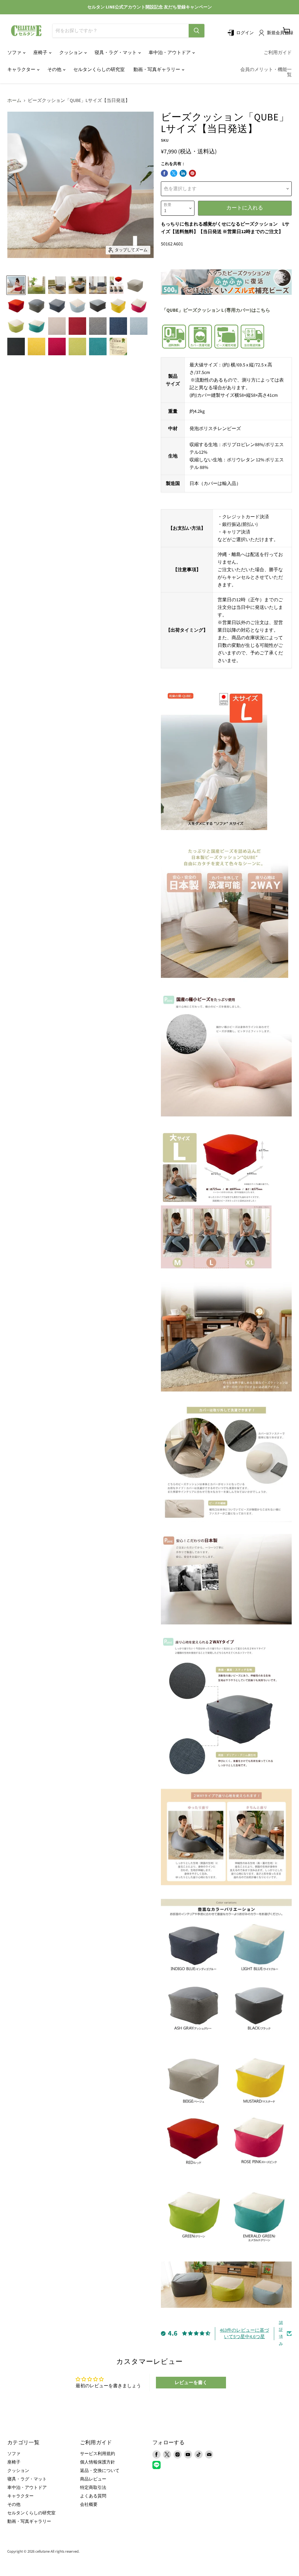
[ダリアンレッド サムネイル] (16, 306)
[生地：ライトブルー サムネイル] (139, 326)
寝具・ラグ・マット (116, 53)
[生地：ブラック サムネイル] (16, 347)
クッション (71, 53)
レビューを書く (191, 2383)
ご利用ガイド (278, 53)
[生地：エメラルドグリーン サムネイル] (98, 347)
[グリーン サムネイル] (16, 326)
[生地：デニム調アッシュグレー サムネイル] (98, 326)
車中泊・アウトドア (170, 53)
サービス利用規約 (98, 2454)
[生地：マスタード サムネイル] (36, 347)
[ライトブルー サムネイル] (77, 306)
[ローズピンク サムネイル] (139, 306)
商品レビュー (93, 2479)
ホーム (14, 101)
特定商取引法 (93, 2488)
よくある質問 (93, 2496)
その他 (55, 70)
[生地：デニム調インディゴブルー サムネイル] (118, 326)
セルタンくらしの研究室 (99, 70)
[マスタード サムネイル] (118, 306)
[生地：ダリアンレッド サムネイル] (77, 326)
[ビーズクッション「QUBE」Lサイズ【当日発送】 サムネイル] (16, 285)
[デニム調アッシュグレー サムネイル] (36, 306)
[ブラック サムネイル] (98, 306)
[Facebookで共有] (164, 173)
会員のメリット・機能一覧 (266, 72)
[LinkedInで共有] (183, 173)
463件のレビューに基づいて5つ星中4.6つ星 (244, 2334)
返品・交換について (100, 2471)
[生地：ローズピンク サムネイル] (57, 347)
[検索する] (197, 31)
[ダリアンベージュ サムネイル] (135, 285)
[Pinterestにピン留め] (192, 173)
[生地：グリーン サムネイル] (77, 347)
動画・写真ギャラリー (157, 70)
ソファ (15, 53)
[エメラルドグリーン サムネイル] (36, 326)
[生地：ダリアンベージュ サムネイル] (57, 326)
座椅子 (41, 53)
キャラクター (22, 70)
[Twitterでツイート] (174, 173)
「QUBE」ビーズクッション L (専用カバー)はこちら (216, 310)
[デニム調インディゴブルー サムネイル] (57, 306)
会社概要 (89, 2505)
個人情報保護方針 (98, 2462)
